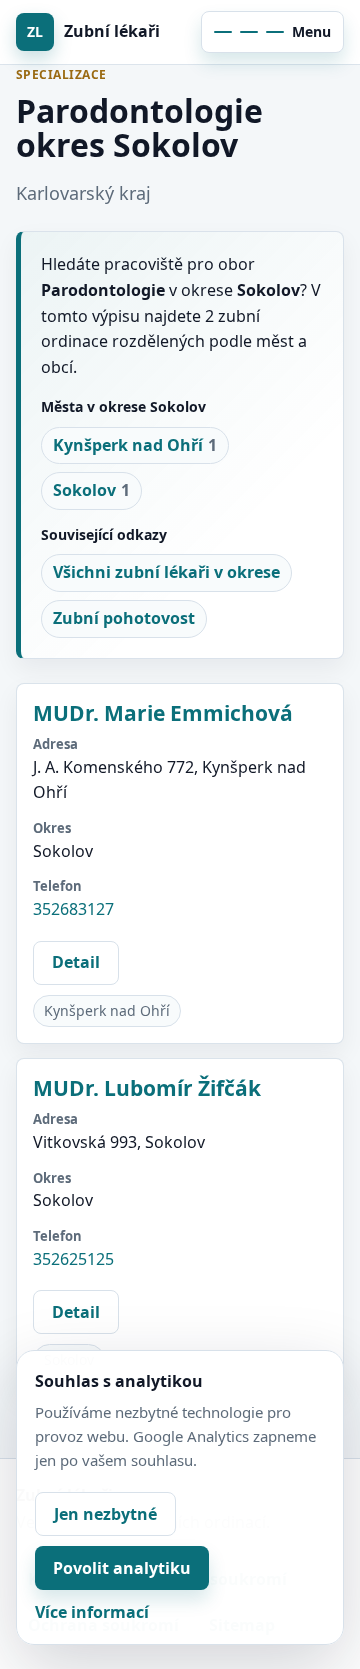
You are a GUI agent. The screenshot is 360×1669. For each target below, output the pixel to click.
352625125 (73, 1259)
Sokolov (91, 490)
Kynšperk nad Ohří (135, 445)
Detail (76, 962)
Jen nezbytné (105, 1514)
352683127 (73, 909)
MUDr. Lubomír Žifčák (147, 1088)
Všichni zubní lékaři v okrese (166, 572)
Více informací (92, 1612)
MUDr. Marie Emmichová (163, 713)
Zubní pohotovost (124, 618)
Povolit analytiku (122, 1568)
